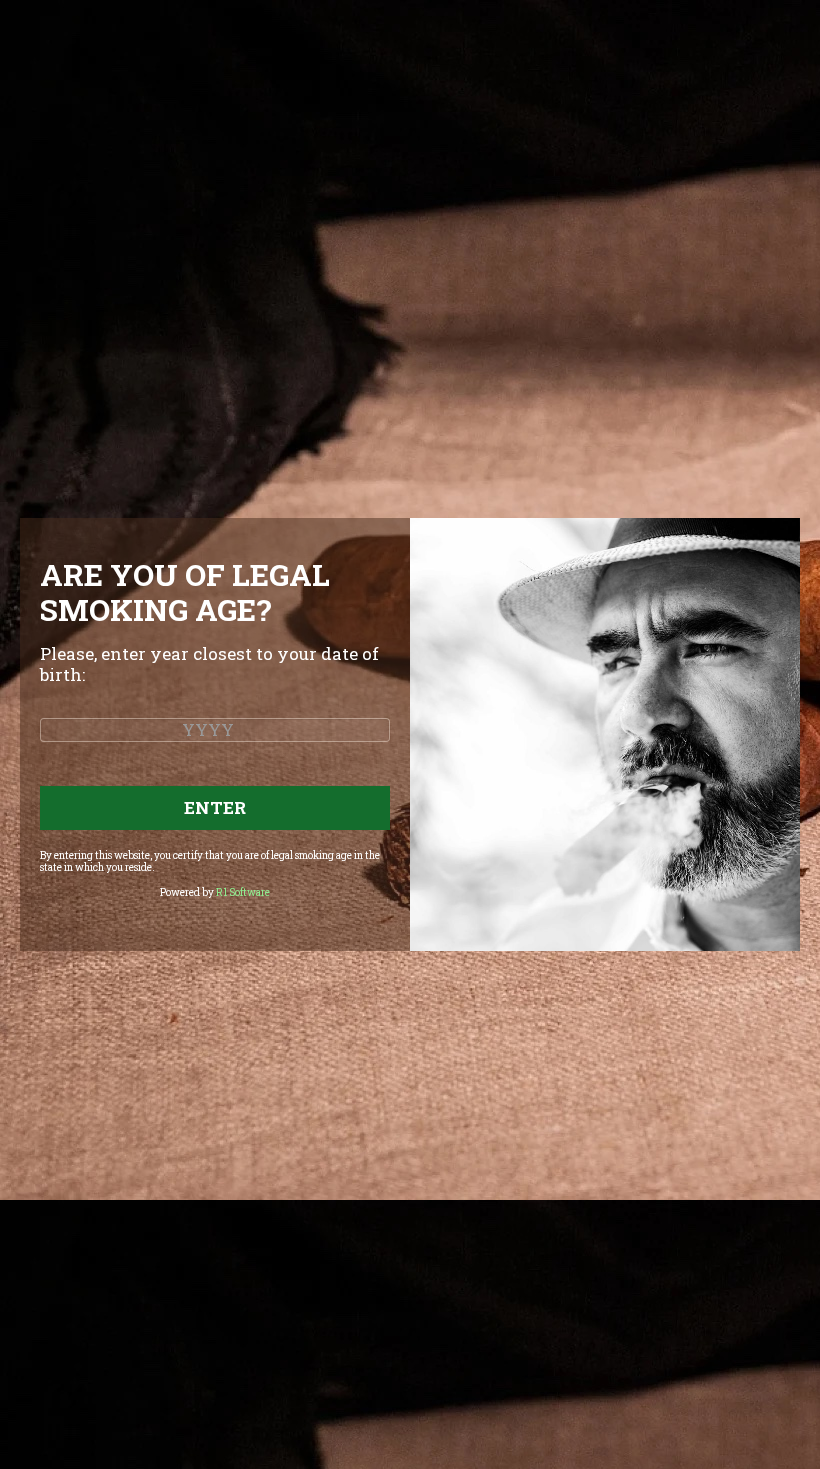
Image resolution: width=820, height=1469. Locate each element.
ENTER (215, 807)
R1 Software (243, 892)
